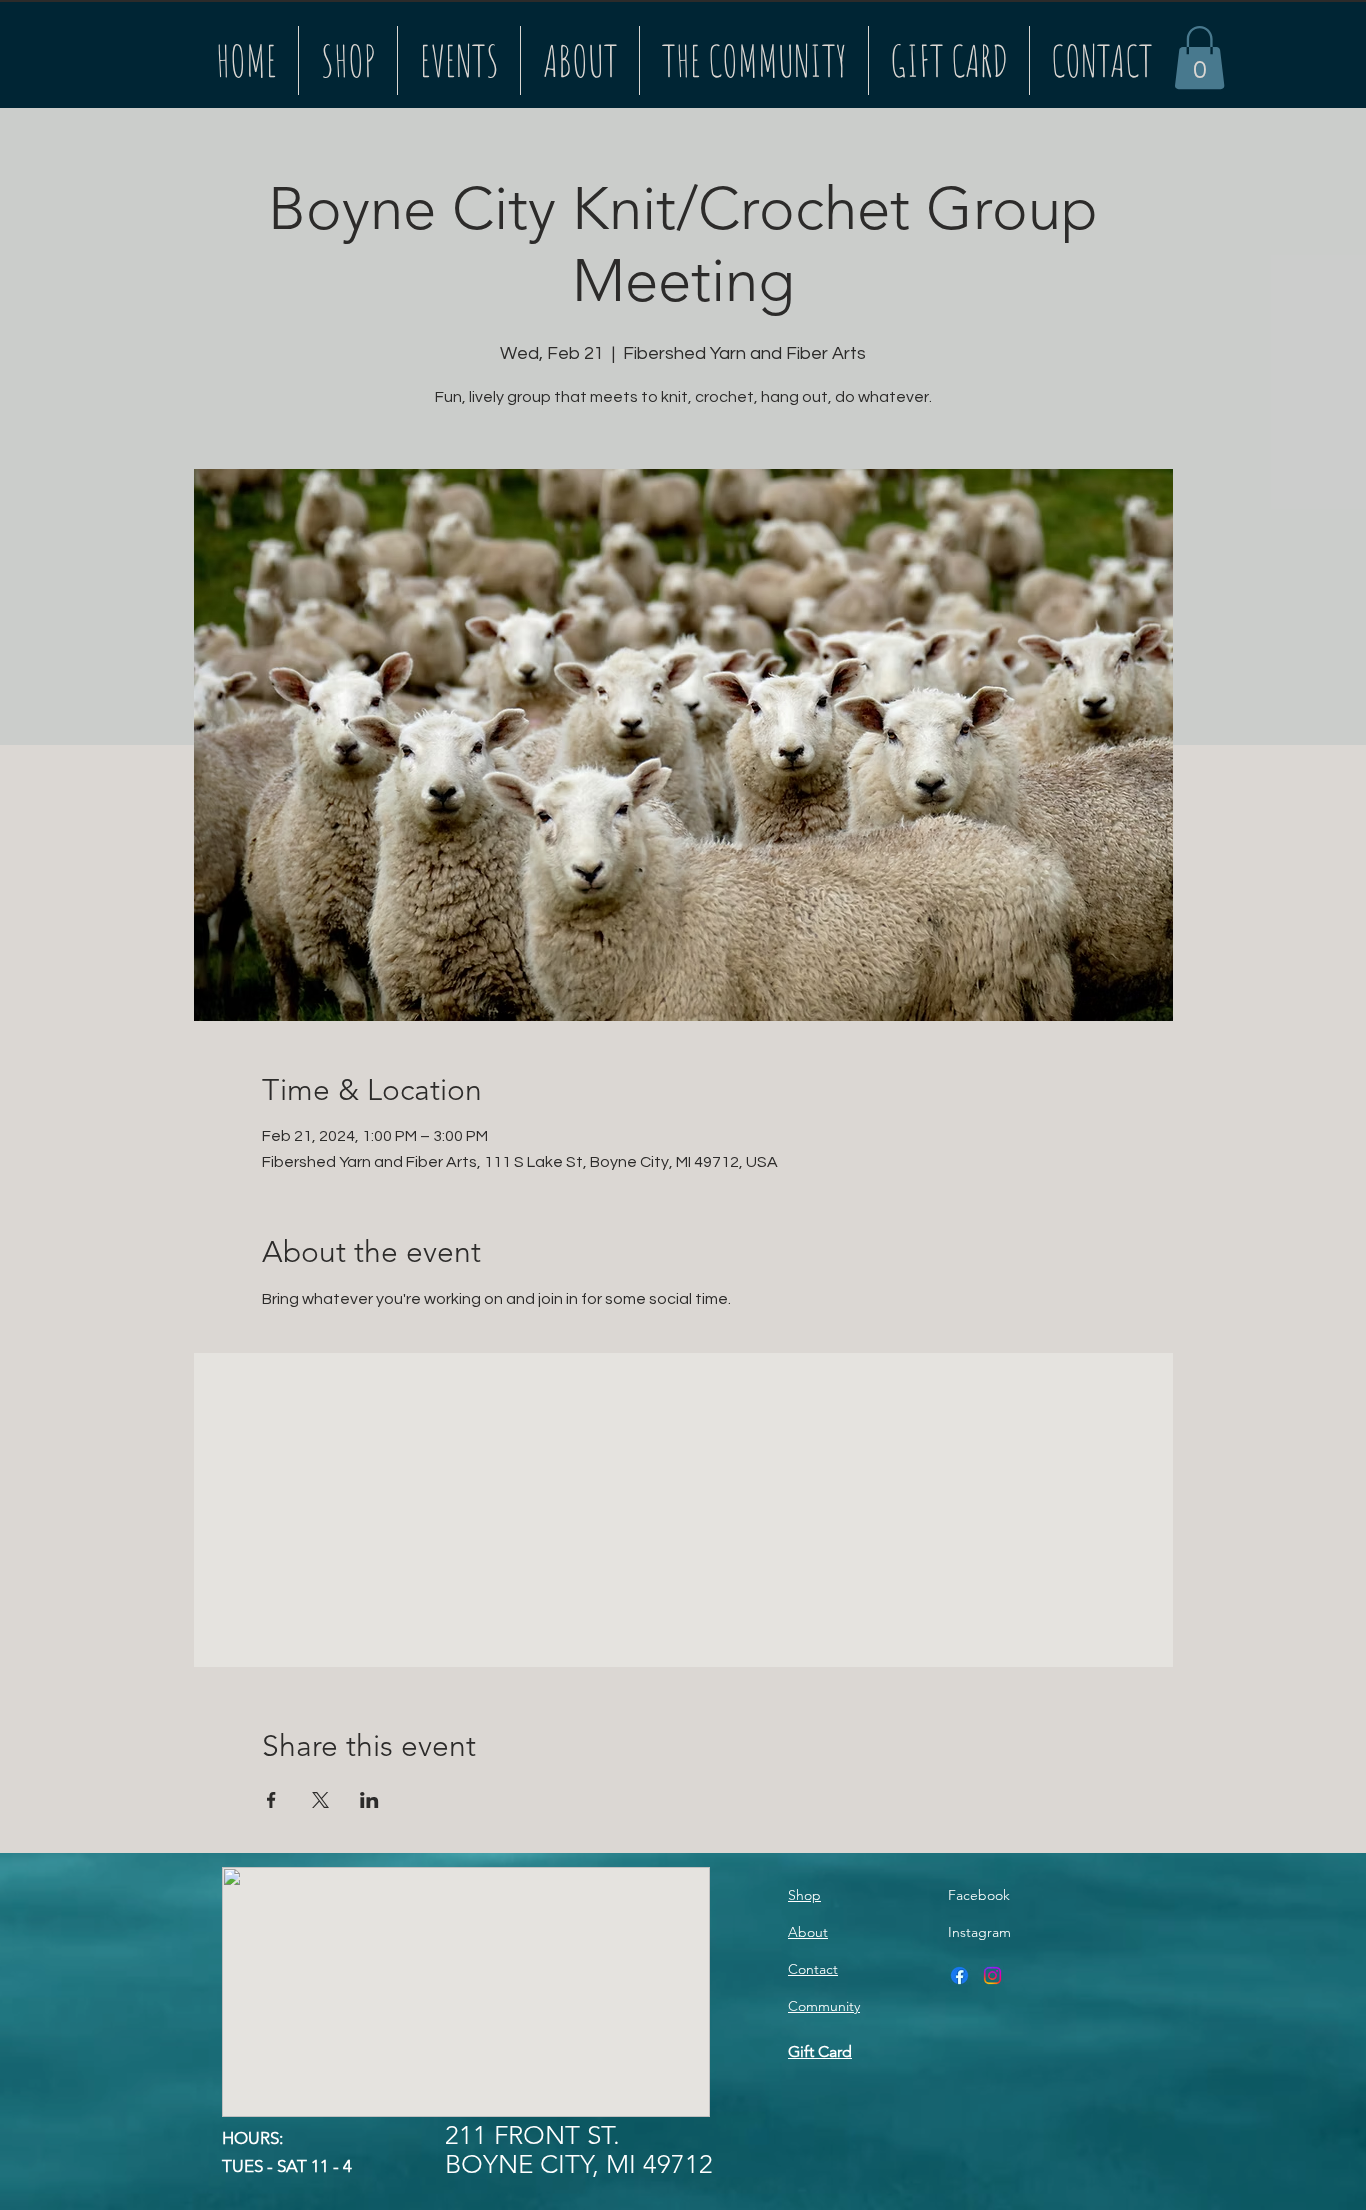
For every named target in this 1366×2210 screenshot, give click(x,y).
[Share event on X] (320, 1800)
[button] (1199, 57)
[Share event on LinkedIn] (369, 1800)
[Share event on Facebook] (271, 1800)
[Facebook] (959, 1975)
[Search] (1152, 54)
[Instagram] (992, 1975)
